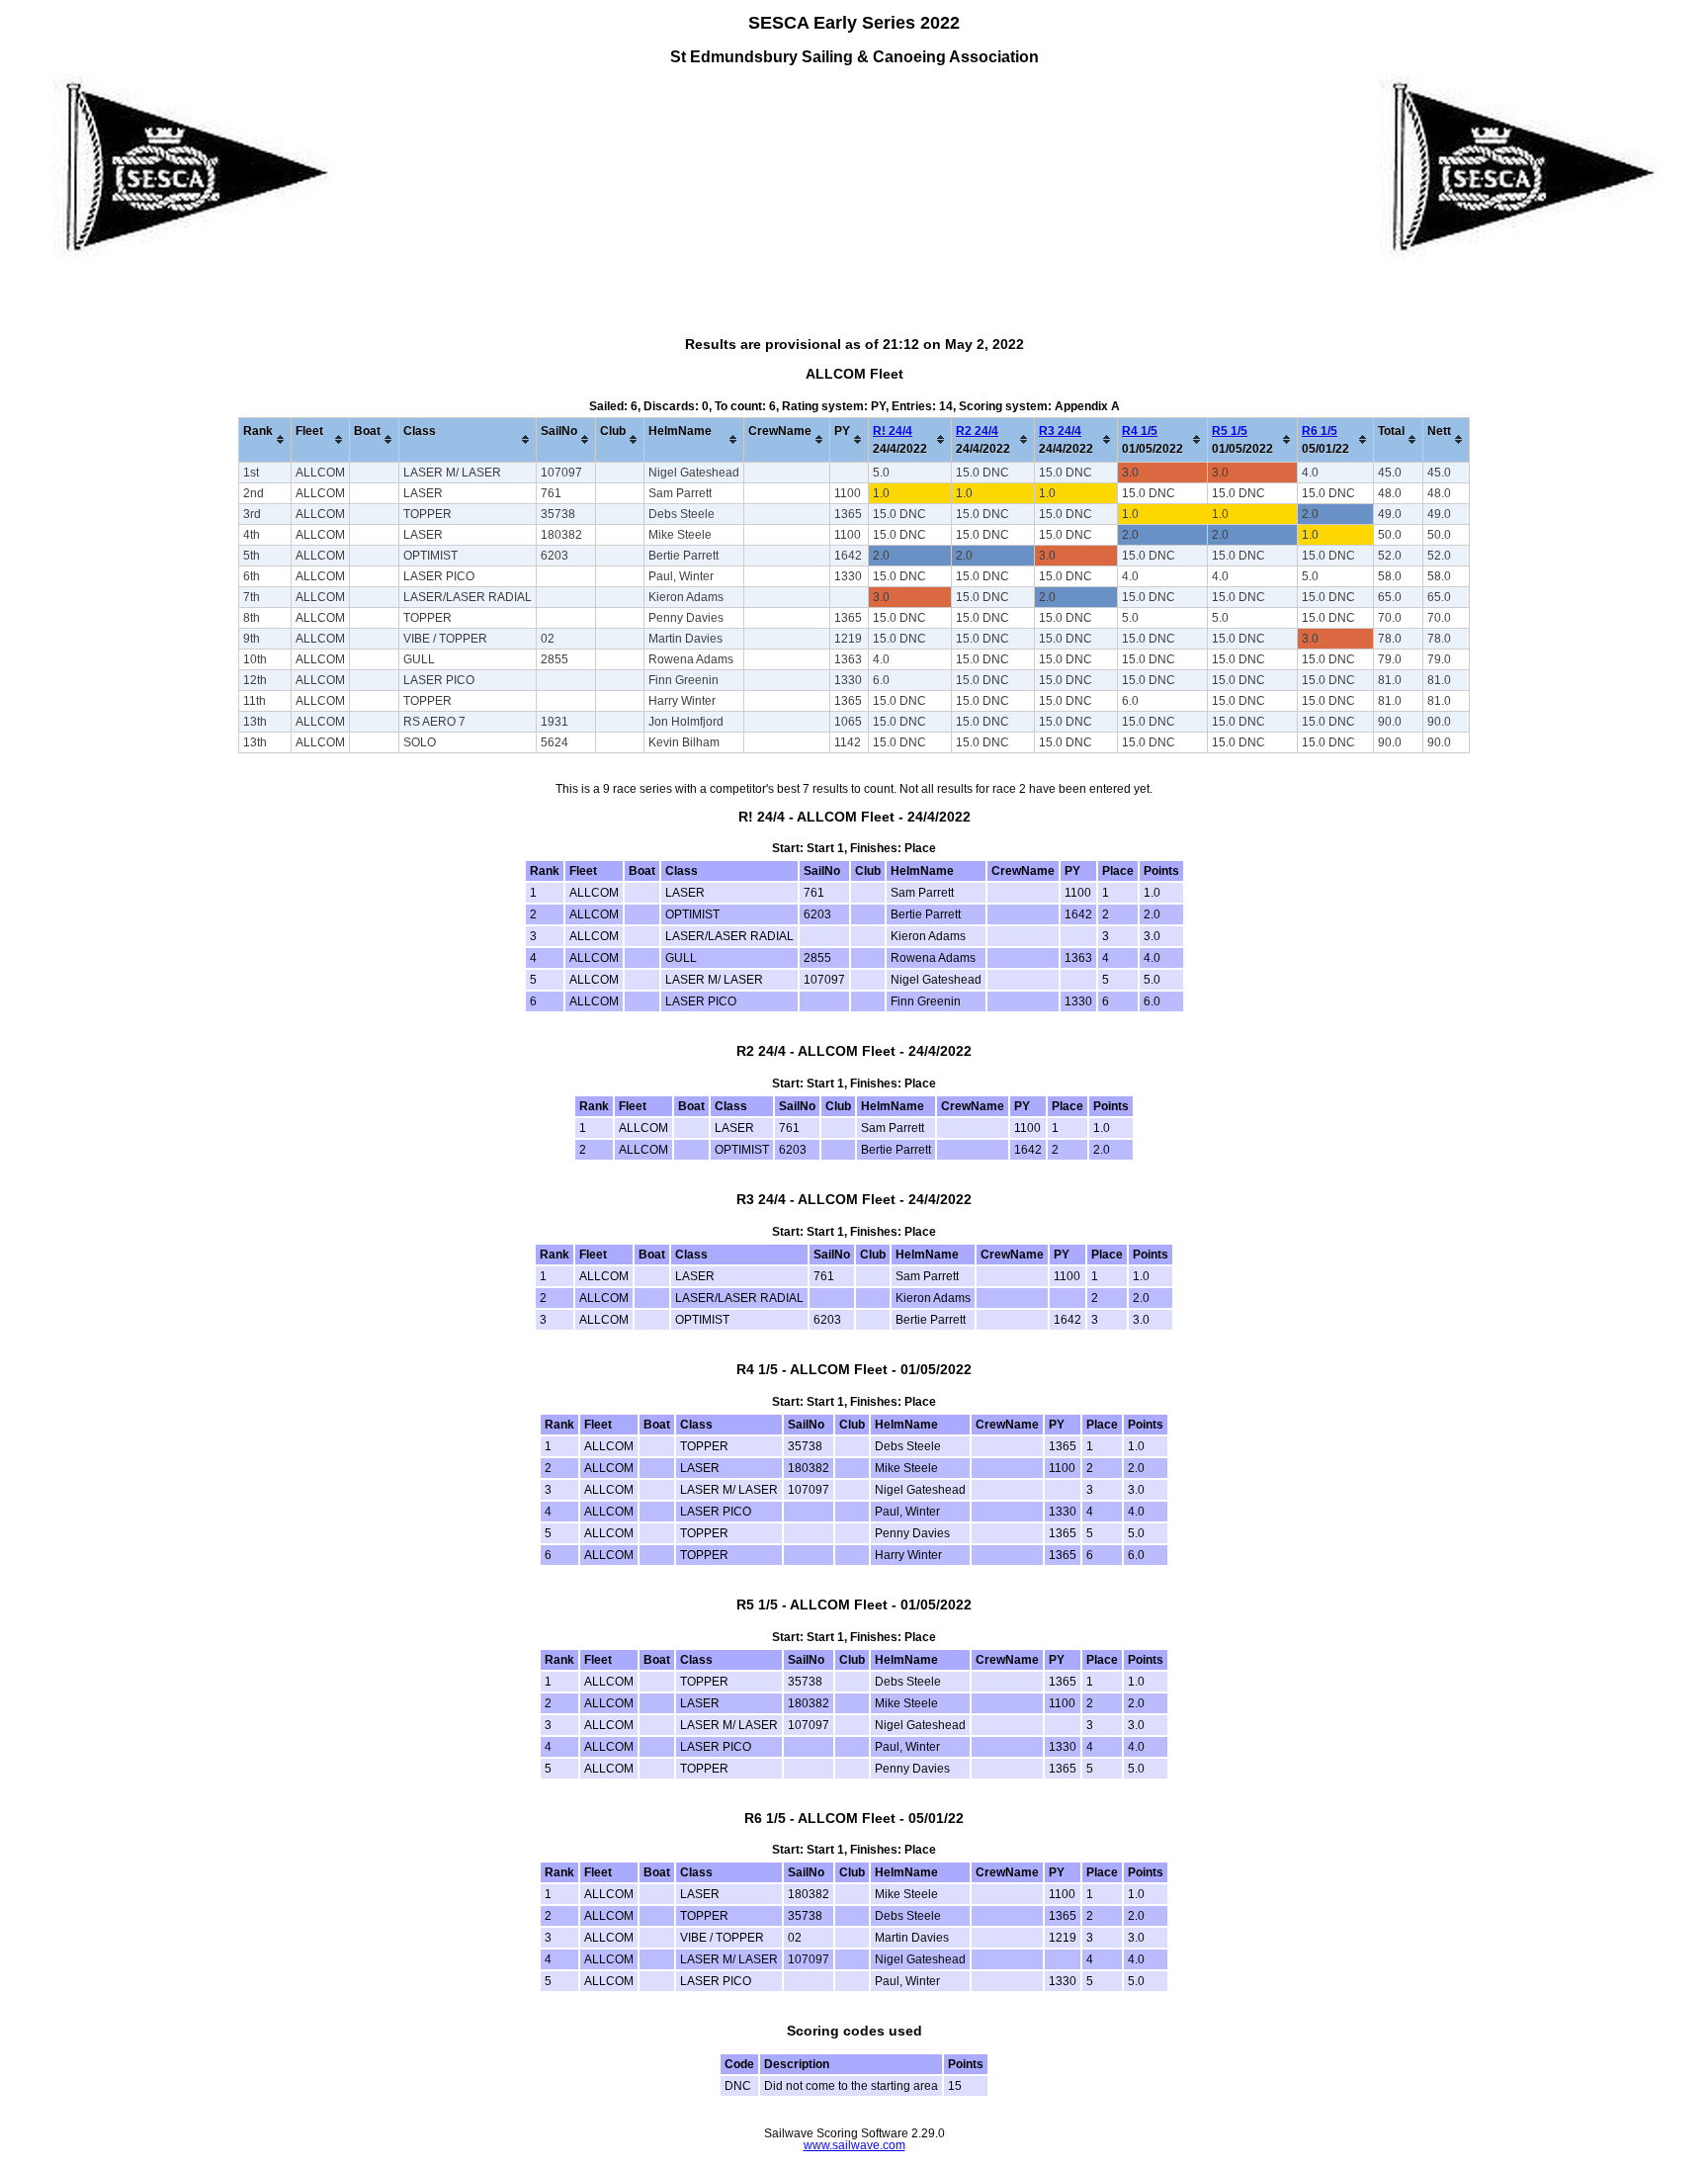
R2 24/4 (977, 431)
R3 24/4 (1060, 431)
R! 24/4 (893, 431)
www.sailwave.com (854, 2145)
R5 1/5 (1230, 431)
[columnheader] (265, 439)
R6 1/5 (1320, 431)
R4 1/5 (1140, 431)
